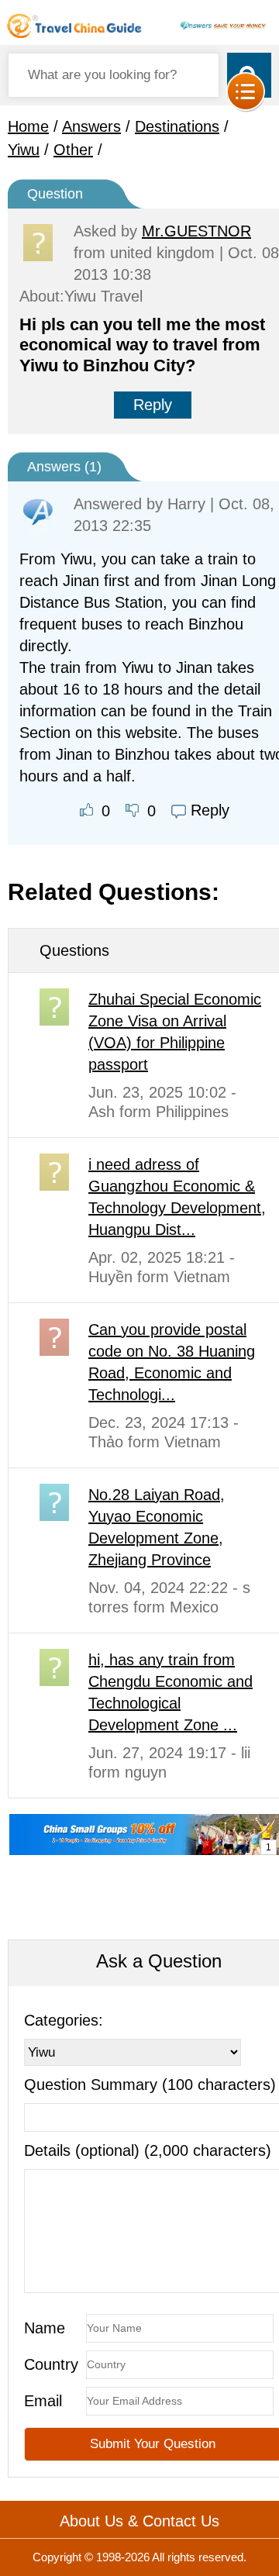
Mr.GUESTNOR (196, 231)
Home (28, 126)
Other (73, 150)
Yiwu (24, 150)
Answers (91, 126)
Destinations (177, 126)
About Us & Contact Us (139, 2521)
